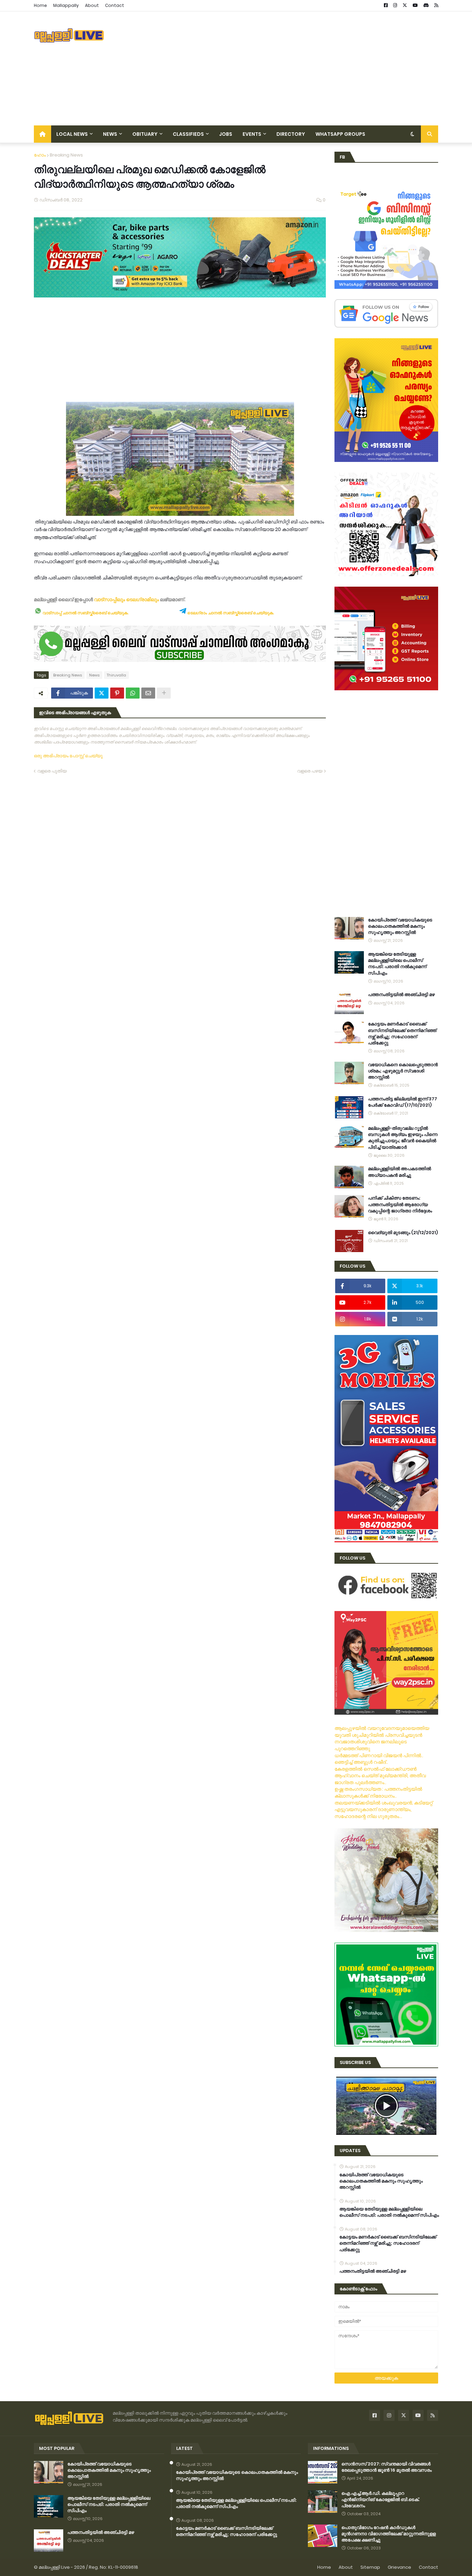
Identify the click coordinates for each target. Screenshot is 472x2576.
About (92, 5)
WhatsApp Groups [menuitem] (340, 134)
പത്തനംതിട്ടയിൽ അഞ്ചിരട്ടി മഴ (401, 995)
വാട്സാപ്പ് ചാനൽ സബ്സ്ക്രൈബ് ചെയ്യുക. (85, 613)
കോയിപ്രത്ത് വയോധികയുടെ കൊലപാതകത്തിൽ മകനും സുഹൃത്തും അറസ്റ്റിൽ (400, 926)
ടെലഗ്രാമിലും (143, 599)
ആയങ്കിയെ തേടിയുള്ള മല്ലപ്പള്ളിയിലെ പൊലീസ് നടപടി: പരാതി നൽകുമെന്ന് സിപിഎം (397, 964)
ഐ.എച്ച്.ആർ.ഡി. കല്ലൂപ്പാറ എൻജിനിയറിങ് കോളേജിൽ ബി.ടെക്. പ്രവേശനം (380, 2500)
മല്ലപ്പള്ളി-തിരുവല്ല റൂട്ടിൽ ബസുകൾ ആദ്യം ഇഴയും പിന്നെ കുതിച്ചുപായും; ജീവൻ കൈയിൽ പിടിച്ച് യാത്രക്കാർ (403, 1138)
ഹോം (40, 155)
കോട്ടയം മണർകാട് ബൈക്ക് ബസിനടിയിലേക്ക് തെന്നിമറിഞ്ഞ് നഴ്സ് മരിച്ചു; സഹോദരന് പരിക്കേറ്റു (402, 1034)
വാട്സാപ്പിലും (110, 599)
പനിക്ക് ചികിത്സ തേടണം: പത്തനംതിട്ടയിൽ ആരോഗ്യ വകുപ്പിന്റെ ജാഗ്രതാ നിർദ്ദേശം (400, 1204)
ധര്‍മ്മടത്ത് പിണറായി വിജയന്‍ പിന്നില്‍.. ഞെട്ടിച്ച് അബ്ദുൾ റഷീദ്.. (379, 1759)
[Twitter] (102, 693)
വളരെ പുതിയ (52, 771)
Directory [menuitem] (291, 134)
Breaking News (66, 155)
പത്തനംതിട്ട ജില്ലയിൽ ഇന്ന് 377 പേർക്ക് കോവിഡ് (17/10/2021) (403, 1102)
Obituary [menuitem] (145, 134)
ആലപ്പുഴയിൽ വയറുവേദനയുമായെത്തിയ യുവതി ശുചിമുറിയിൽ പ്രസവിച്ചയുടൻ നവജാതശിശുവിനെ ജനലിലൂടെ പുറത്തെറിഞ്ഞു (382, 1738)
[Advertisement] (312, 68)
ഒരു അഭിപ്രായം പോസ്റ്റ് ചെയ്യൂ (68, 756)
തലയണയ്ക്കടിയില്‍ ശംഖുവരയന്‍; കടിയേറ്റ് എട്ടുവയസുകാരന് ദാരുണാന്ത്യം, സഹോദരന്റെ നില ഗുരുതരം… (384, 1810)
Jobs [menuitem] (226, 134)
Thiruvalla (116, 675)
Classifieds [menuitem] (188, 134)
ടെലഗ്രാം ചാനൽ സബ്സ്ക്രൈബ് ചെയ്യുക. (230, 613)
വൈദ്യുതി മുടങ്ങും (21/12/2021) (403, 1233)
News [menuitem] (110, 134)
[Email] (148, 693)
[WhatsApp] (133, 693)
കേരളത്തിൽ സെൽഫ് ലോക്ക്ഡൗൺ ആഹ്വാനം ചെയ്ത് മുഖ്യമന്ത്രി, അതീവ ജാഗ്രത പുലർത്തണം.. (380, 1776)
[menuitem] (43, 134)
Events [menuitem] (252, 134)
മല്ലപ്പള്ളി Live (54, 2567)
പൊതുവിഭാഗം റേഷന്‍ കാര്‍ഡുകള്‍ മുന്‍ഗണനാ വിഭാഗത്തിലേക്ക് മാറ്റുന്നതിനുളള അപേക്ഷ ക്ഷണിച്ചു (389, 2534)
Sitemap (370, 2567)
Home (40, 5)
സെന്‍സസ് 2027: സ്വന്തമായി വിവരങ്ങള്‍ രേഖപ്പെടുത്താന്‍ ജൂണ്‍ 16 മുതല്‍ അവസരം (386, 2467)
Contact (115, 5)
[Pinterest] (117, 693)
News (94, 675)
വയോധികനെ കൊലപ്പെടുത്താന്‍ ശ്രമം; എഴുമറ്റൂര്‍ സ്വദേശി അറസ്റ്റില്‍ (403, 1071)
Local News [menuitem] (72, 134)
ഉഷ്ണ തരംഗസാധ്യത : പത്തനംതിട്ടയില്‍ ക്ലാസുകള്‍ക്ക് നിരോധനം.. (378, 1792)
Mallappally (66, 5)
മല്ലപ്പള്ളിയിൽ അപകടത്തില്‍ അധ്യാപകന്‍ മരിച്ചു (399, 1172)
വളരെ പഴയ (310, 771)
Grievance (399, 2567)
